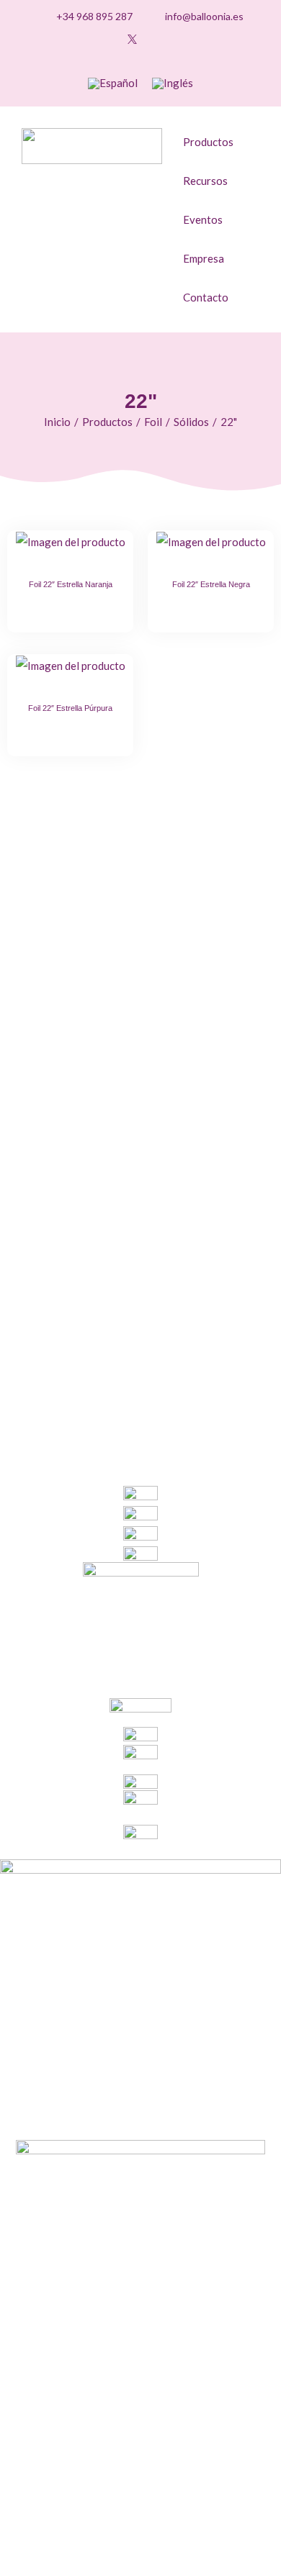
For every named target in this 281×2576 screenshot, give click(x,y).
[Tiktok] (65, 39)
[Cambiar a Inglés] (173, 83)
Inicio (57, 422)
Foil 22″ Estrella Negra (211, 584)
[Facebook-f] (154, 39)
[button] (213, 39)
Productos (107, 422)
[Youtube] (110, 39)
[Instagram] (87, 39)
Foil (153, 422)
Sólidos (191, 422)
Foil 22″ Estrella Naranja (71, 584)
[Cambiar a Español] (113, 83)
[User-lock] (177, 39)
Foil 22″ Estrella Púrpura (70, 708)
